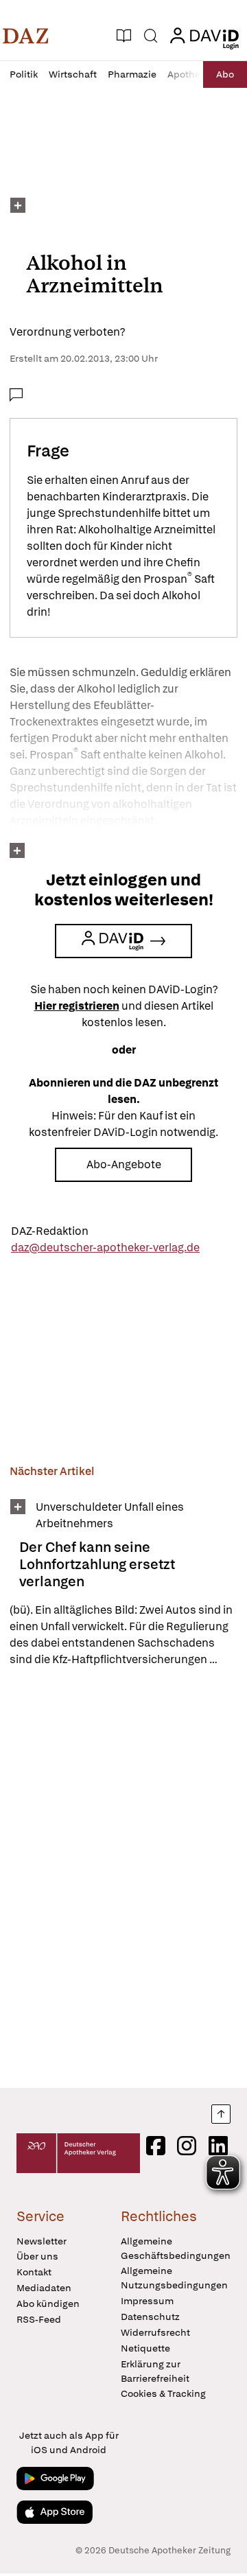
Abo (225, 74)
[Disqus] (123, 1877)
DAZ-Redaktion (50, 1231)
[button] (26, 36)
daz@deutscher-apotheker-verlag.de (105, 1248)
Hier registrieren (77, 1006)
